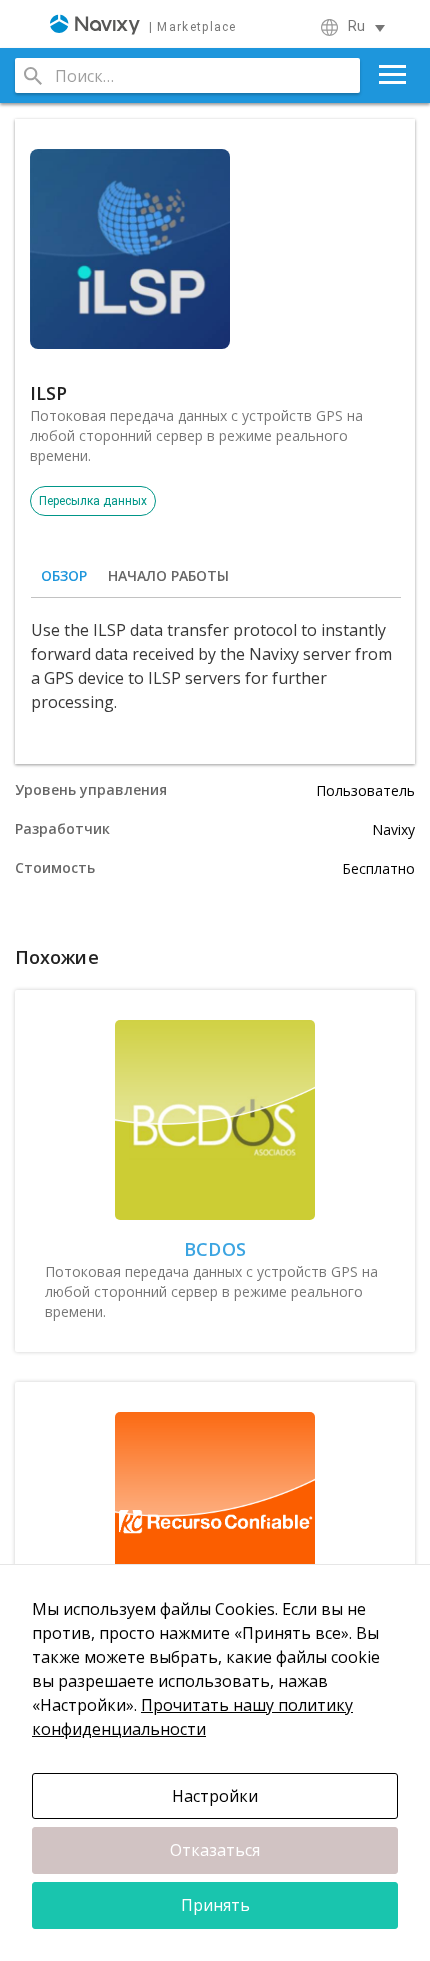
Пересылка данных (93, 501)
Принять (215, 1905)
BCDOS (215, 1249)
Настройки (215, 1796)
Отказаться (215, 1850)
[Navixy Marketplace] (143, 24)
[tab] (64, 576)
